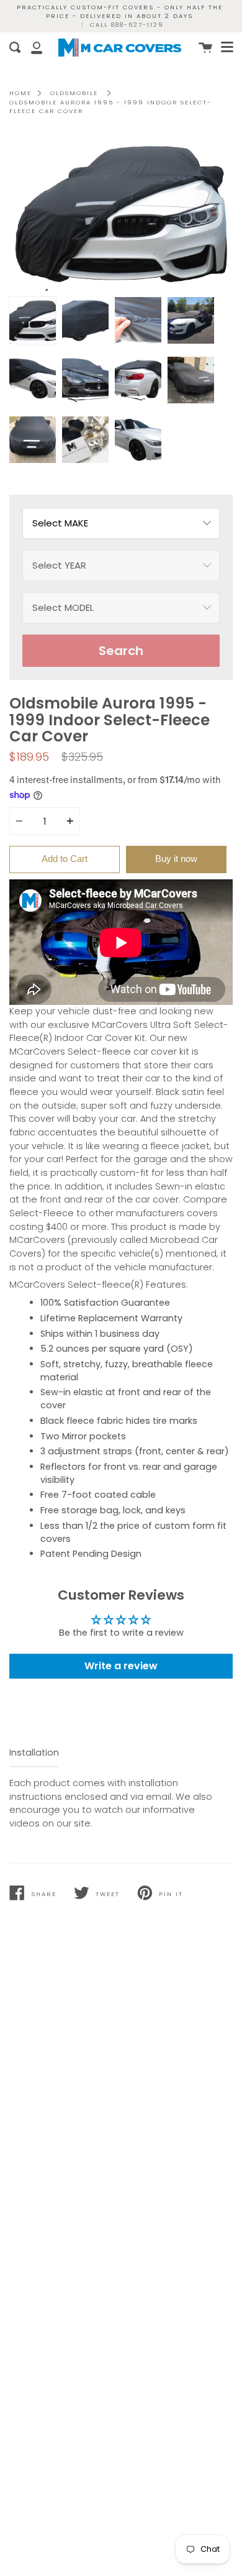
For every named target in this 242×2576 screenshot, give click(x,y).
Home (20, 93)
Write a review (121, 1666)
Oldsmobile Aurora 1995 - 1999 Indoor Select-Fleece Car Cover (110, 107)
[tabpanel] (121, 213)
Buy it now (176, 859)
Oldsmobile (74, 93)
